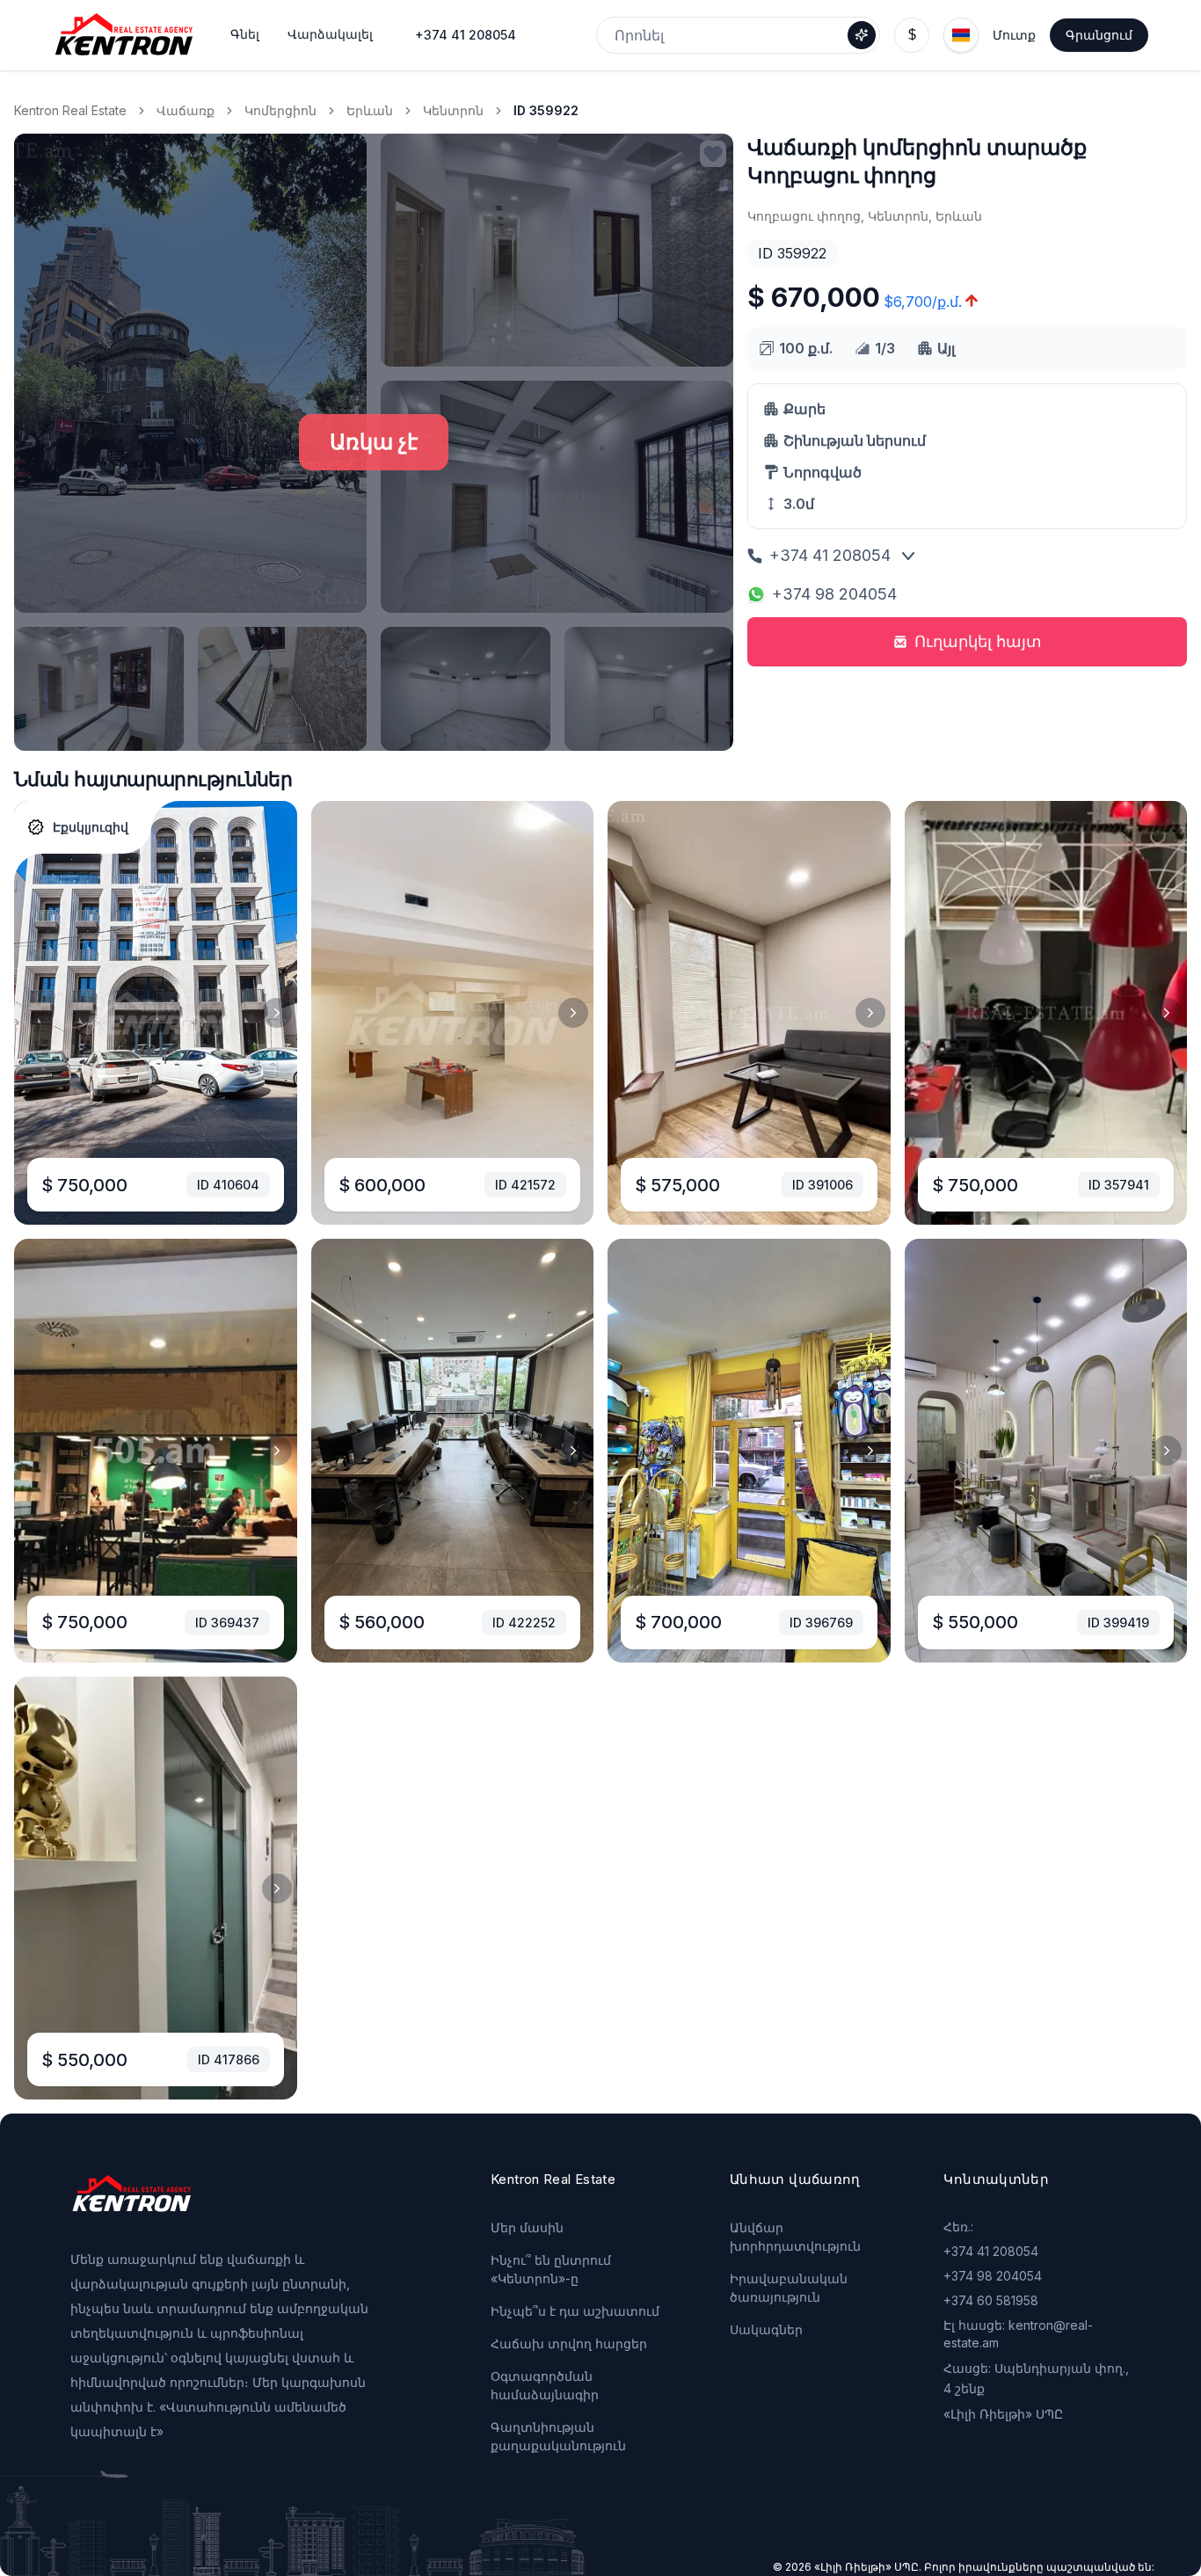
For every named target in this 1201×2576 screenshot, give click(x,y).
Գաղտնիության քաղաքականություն (558, 2436)
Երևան (370, 110)
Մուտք (1014, 35)
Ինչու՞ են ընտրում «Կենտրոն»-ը (551, 2269)
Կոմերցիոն (280, 110)
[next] (277, 1013)
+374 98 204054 (834, 594)
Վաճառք (186, 110)
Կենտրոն (453, 110)
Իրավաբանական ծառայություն (789, 2288)
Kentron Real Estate (70, 110)
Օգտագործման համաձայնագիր (545, 2385)
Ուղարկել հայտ (978, 641)
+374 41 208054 (466, 35)
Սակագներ (766, 2329)
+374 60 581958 (991, 2300)
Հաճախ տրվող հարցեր (569, 2343)
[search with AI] (862, 35)
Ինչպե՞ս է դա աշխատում (575, 2311)
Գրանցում (1099, 35)
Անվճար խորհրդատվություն (795, 2237)
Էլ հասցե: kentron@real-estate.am (1018, 2334)
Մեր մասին (527, 2227)
